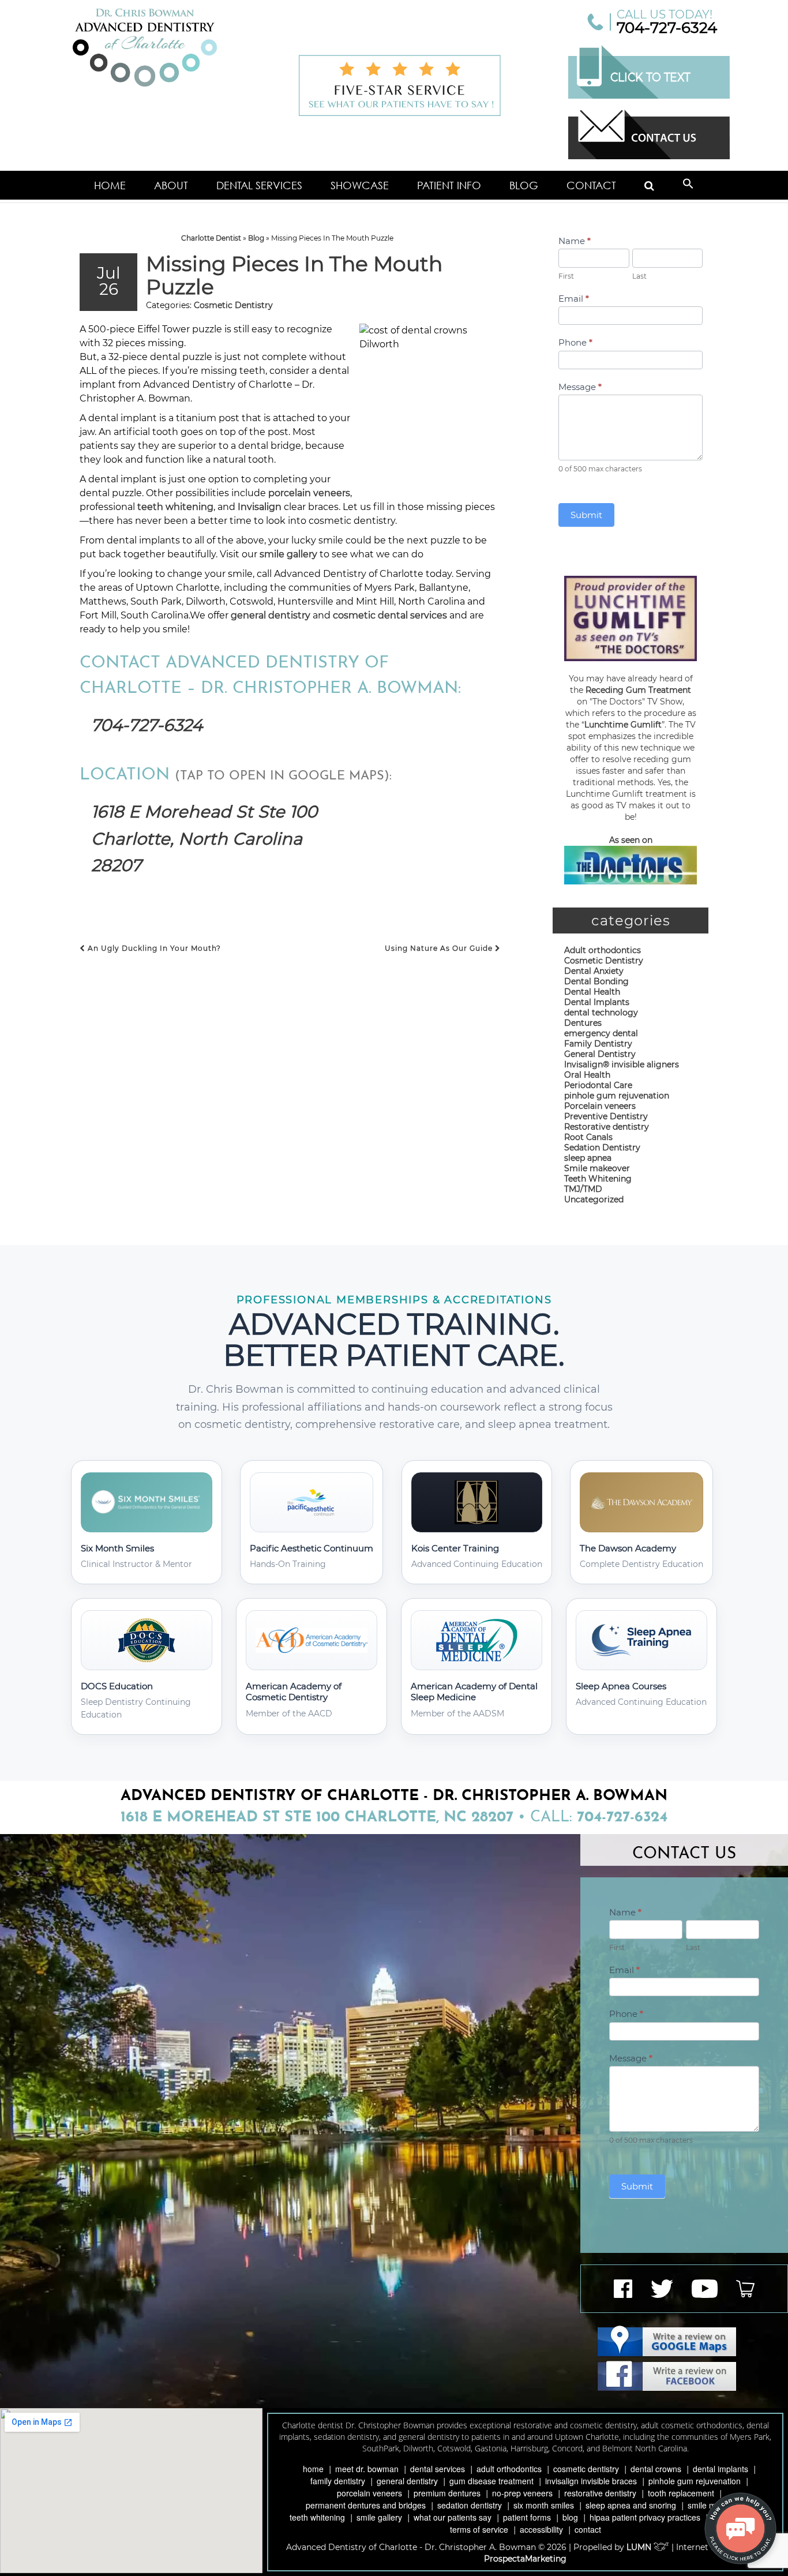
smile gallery (288, 554)
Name (575, 241)
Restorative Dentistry (600, 2493)
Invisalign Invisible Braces (591, 2481)
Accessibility (541, 2529)
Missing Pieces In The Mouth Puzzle (294, 275)
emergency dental (601, 1033)
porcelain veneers (309, 493)
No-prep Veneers (522, 2493)
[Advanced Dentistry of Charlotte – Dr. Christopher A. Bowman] (145, 48)
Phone (575, 342)
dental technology (601, 1013)
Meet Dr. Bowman (367, 2469)
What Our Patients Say (453, 2517)
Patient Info (449, 185)
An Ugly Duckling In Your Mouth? (153, 948)
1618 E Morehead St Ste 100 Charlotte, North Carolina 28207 (204, 838)
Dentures (583, 1023)
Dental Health (592, 992)
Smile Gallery (379, 2517)
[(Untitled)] (650, 185)
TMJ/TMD (583, 1189)
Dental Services (259, 185)
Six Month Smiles (544, 2505)
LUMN (640, 2547)
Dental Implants (597, 1002)
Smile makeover (597, 1168)
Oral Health (587, 1075)
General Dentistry (600, 1054)
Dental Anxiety (594, 971)
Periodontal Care (598, 1085)
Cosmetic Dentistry (233, 305)
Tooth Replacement (681, 2493)
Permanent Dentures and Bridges (366, 2505)
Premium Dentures (447, 2493)
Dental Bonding (596, 981)
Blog (524, 185)
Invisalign (260, 507)
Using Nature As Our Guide (440, 948)
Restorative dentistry (607, 1127)
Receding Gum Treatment (638, 690)
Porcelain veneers (600, 1106)
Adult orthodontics (603, 950)
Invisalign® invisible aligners (622, 1064)
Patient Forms (527, 2517)
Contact (591, 185)
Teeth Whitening (598, 1179)
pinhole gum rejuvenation (617, 1096)
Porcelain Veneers (369, 2493)
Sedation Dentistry (602, 1148)
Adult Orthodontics (509, 2469)
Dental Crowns (656, 2469)
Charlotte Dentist (211, 238)
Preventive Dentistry (606, 1116)
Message (580, 387)
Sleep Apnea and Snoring (631, 2505)
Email (574, 299)
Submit (586, 515)
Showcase (360, 185)
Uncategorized (594, 1199)
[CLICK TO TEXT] (649, 96)
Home (110, 185)
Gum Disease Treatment (491, 2481)
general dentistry (272, 615)
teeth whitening (175, 507)
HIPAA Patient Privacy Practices (645, 2517)
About (171, 185)
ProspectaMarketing (525, 2559)
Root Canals (588, 1137)
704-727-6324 (667, 28)
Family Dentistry (598, 1044)
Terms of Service (479, 2529)
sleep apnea (588, 1158)
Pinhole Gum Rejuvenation (695, 2481)
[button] (688, 185)
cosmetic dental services (390, 615)
